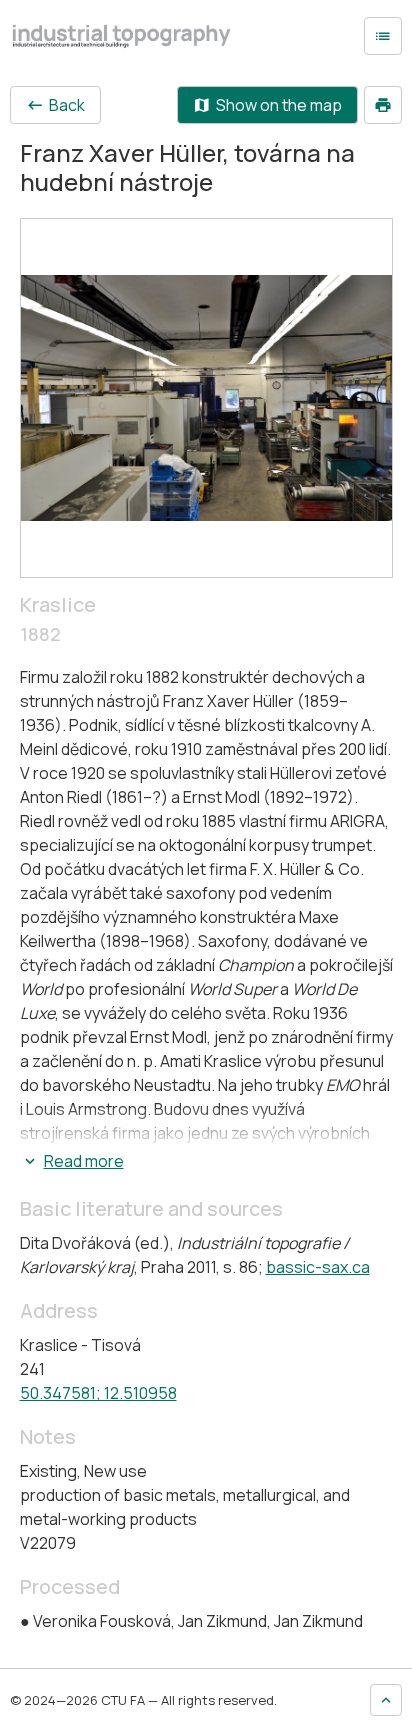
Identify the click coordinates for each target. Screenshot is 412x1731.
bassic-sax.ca (318, 1267)
